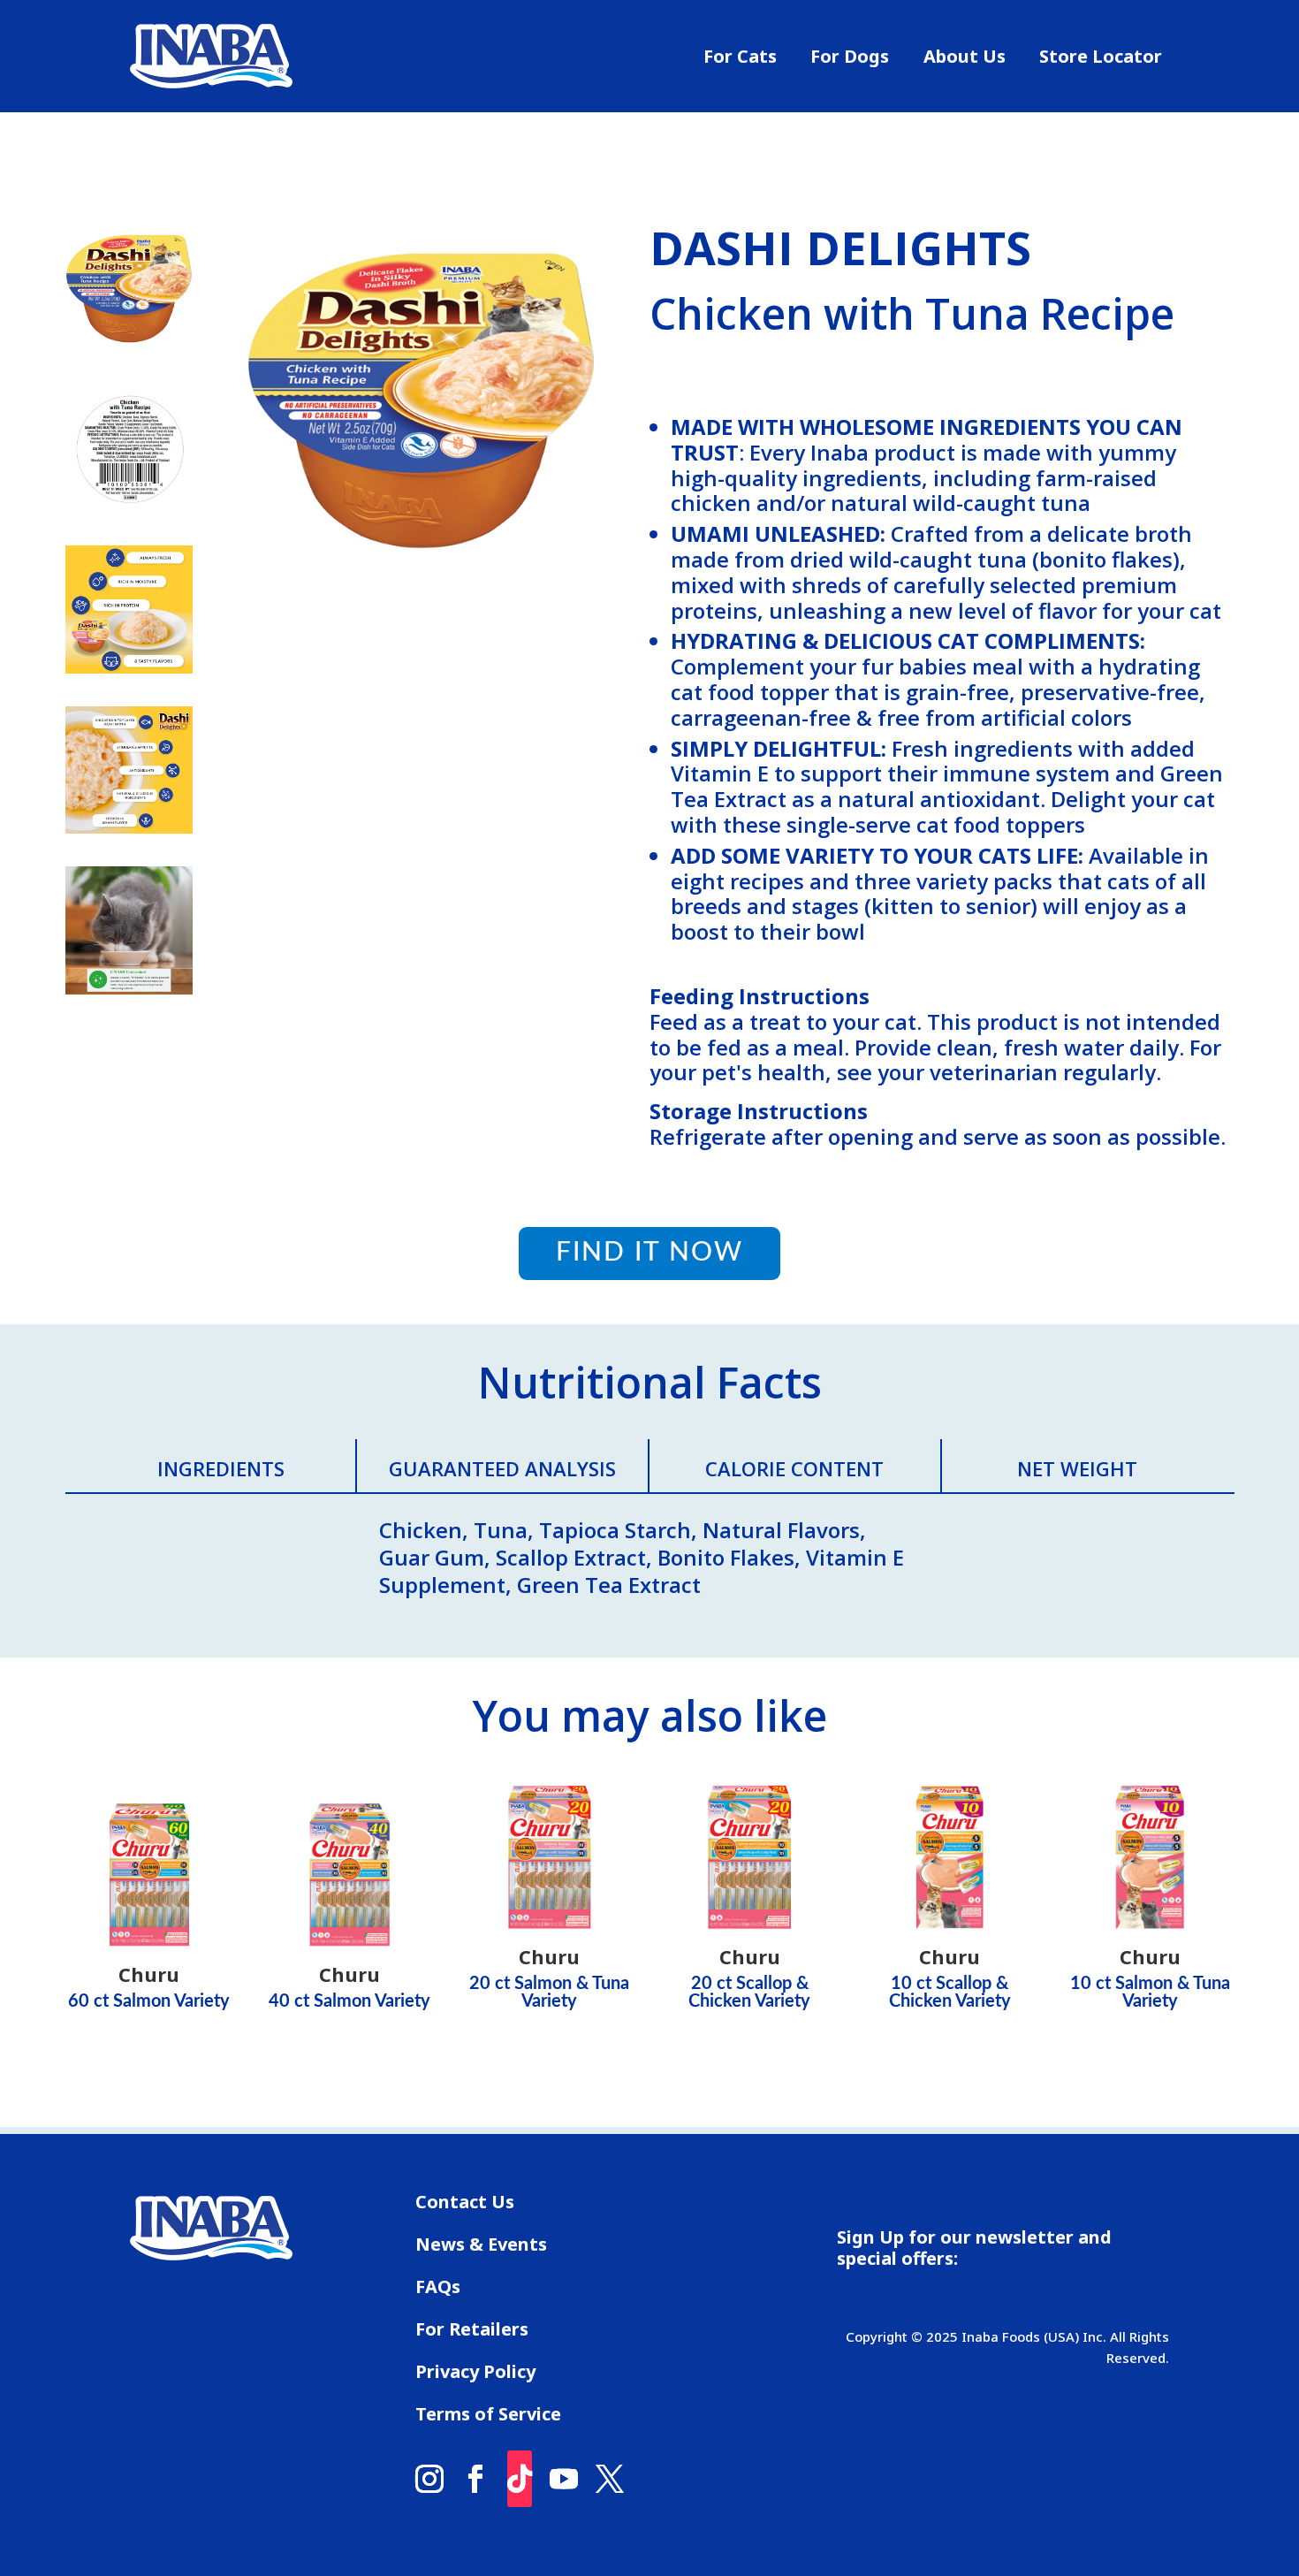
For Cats (740, 59)
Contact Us (465, 2205)
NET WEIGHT (1077, 1468)
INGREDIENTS (221, 1468)
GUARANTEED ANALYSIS (502, 1468)
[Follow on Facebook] (475, 2479)
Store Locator (1101, 59)
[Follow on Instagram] (429, 2479)
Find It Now (649, 1253)
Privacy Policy (475, 2374)
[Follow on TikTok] (520, 2479)
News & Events (481, 2247)
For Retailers (472, 2332)
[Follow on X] (610, 2479)
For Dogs (850, 59)
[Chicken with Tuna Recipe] (422, 626)
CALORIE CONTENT (794, 1468)
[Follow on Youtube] (564, 2479)
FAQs (438, 2290)
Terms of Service (488, 2417)
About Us (965, 59)
